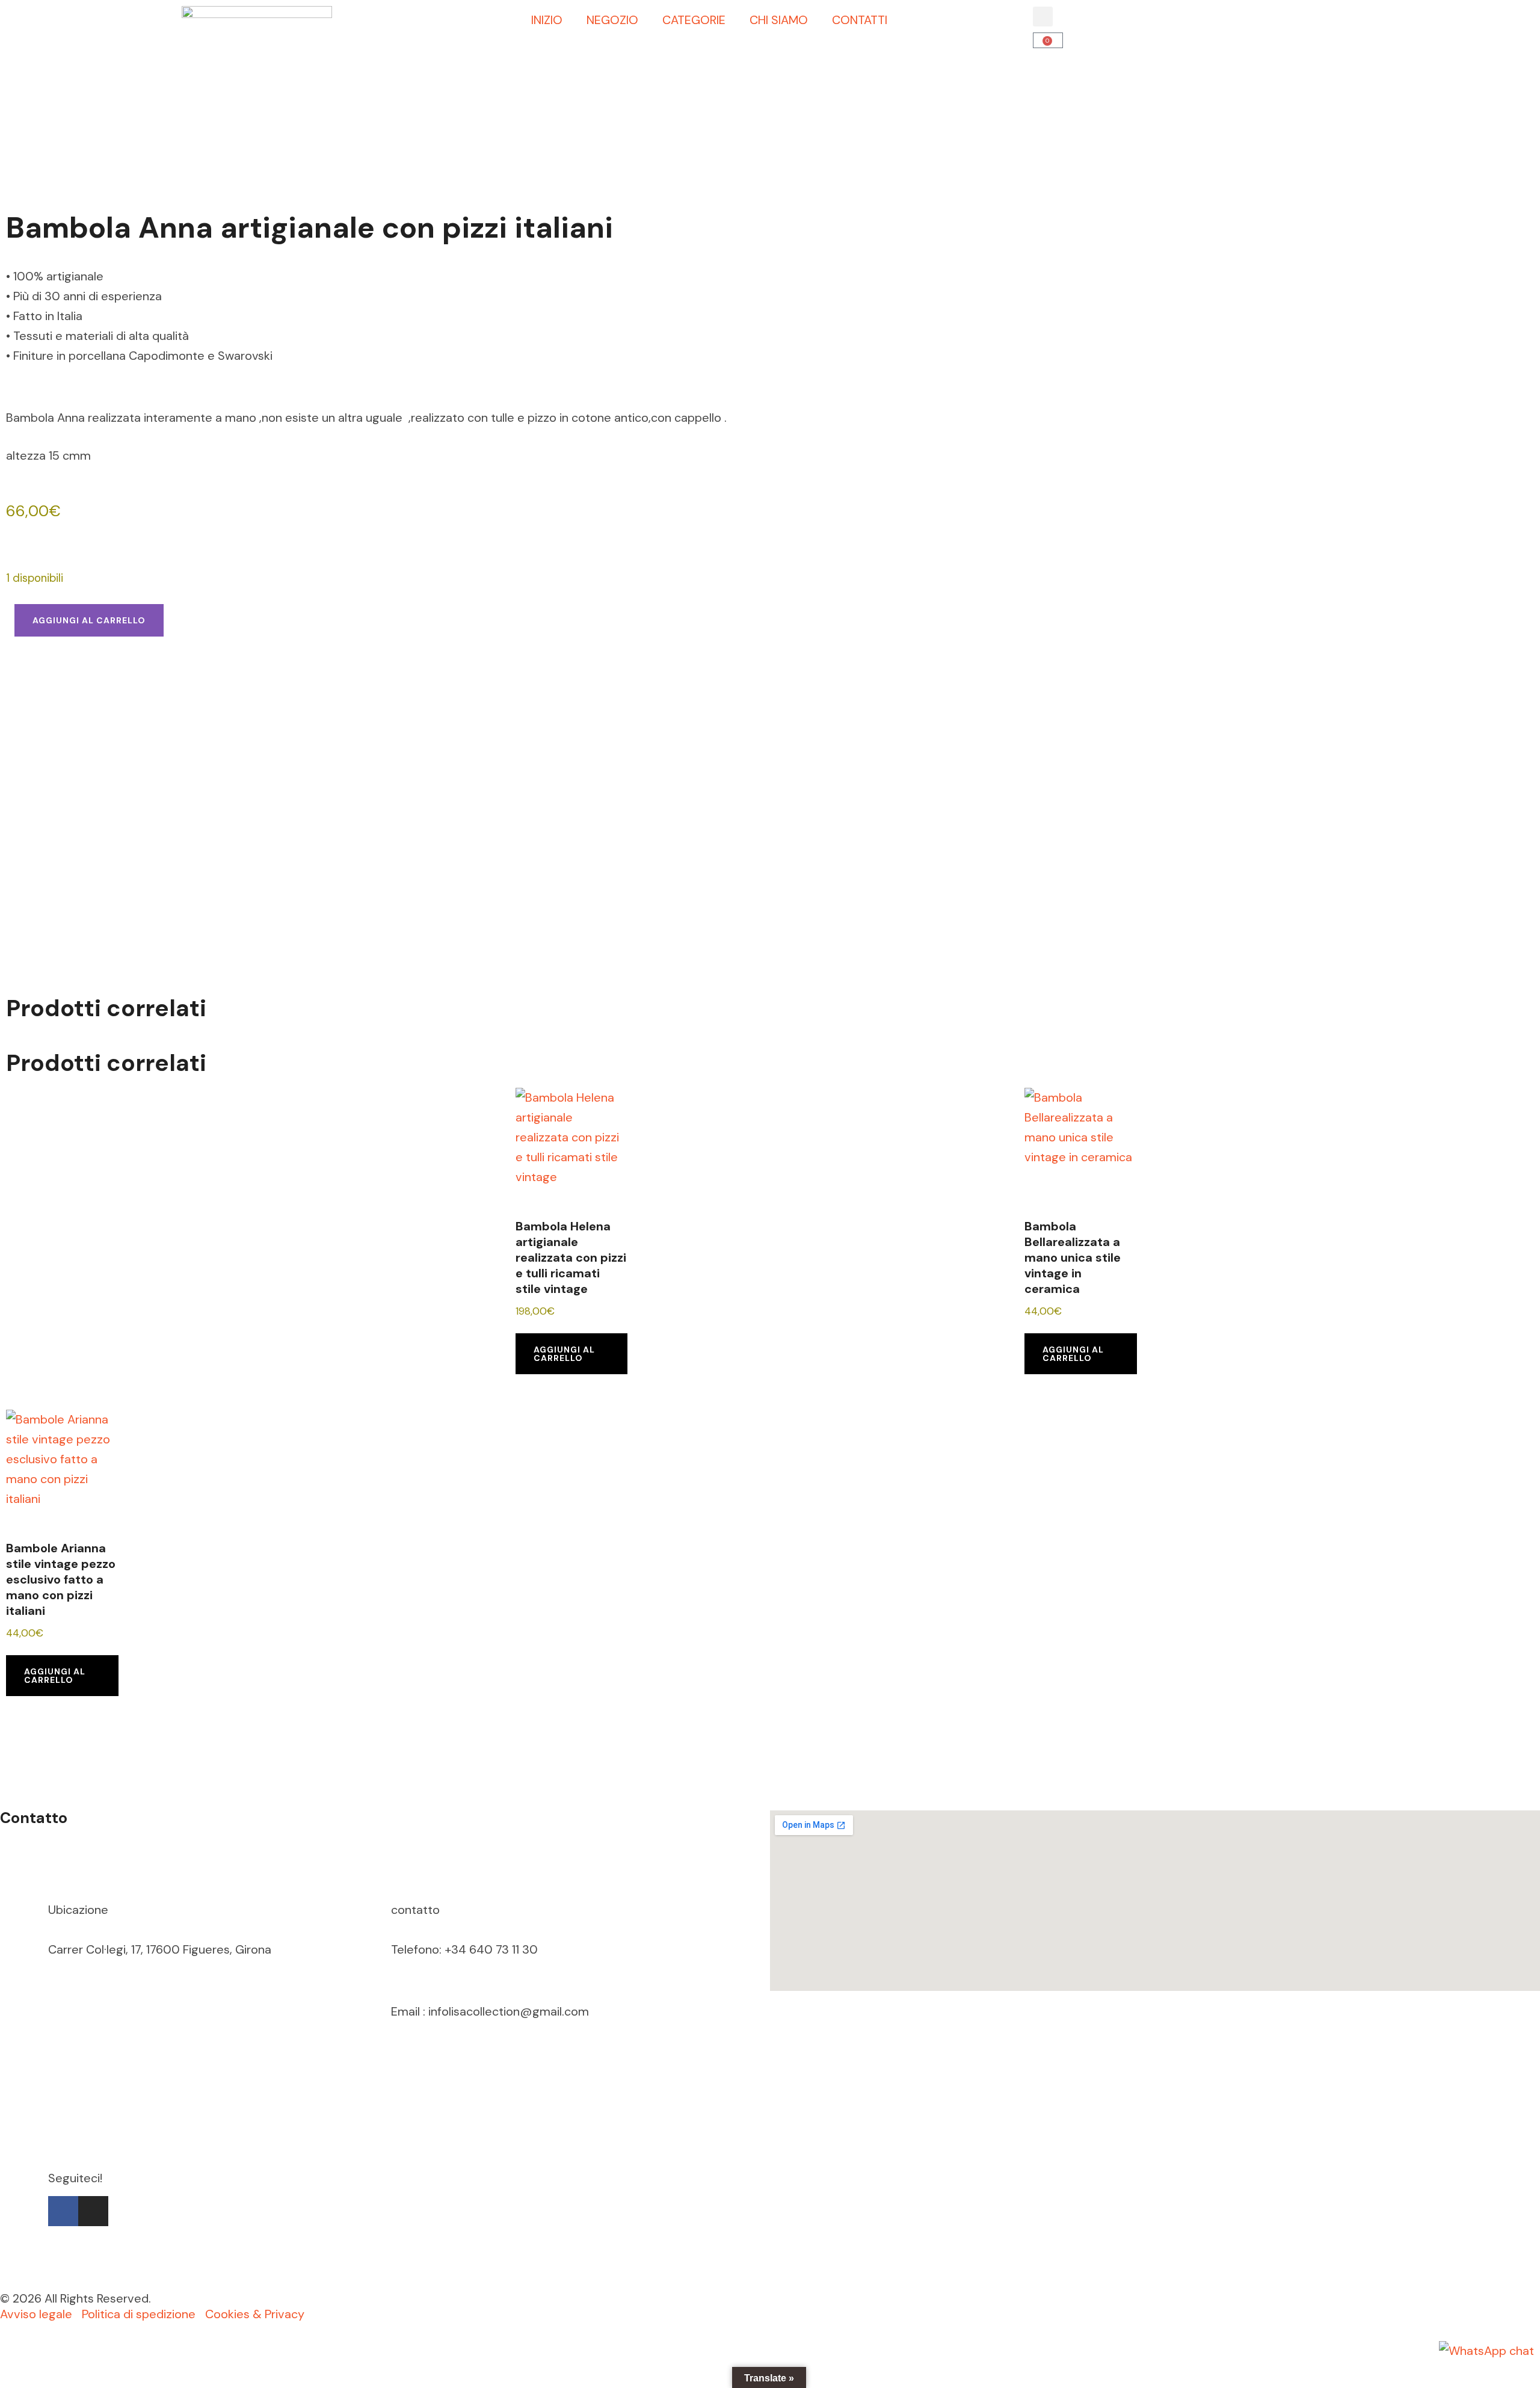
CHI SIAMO (779, 20)
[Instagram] (93, 2211)
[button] (1043, 17)
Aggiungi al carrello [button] (564, 1354)
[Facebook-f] (63, 2211)
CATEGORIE (694, 20)
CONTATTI (860, 20)
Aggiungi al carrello (89, 620)
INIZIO (547, 20)
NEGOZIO (612, 20)
